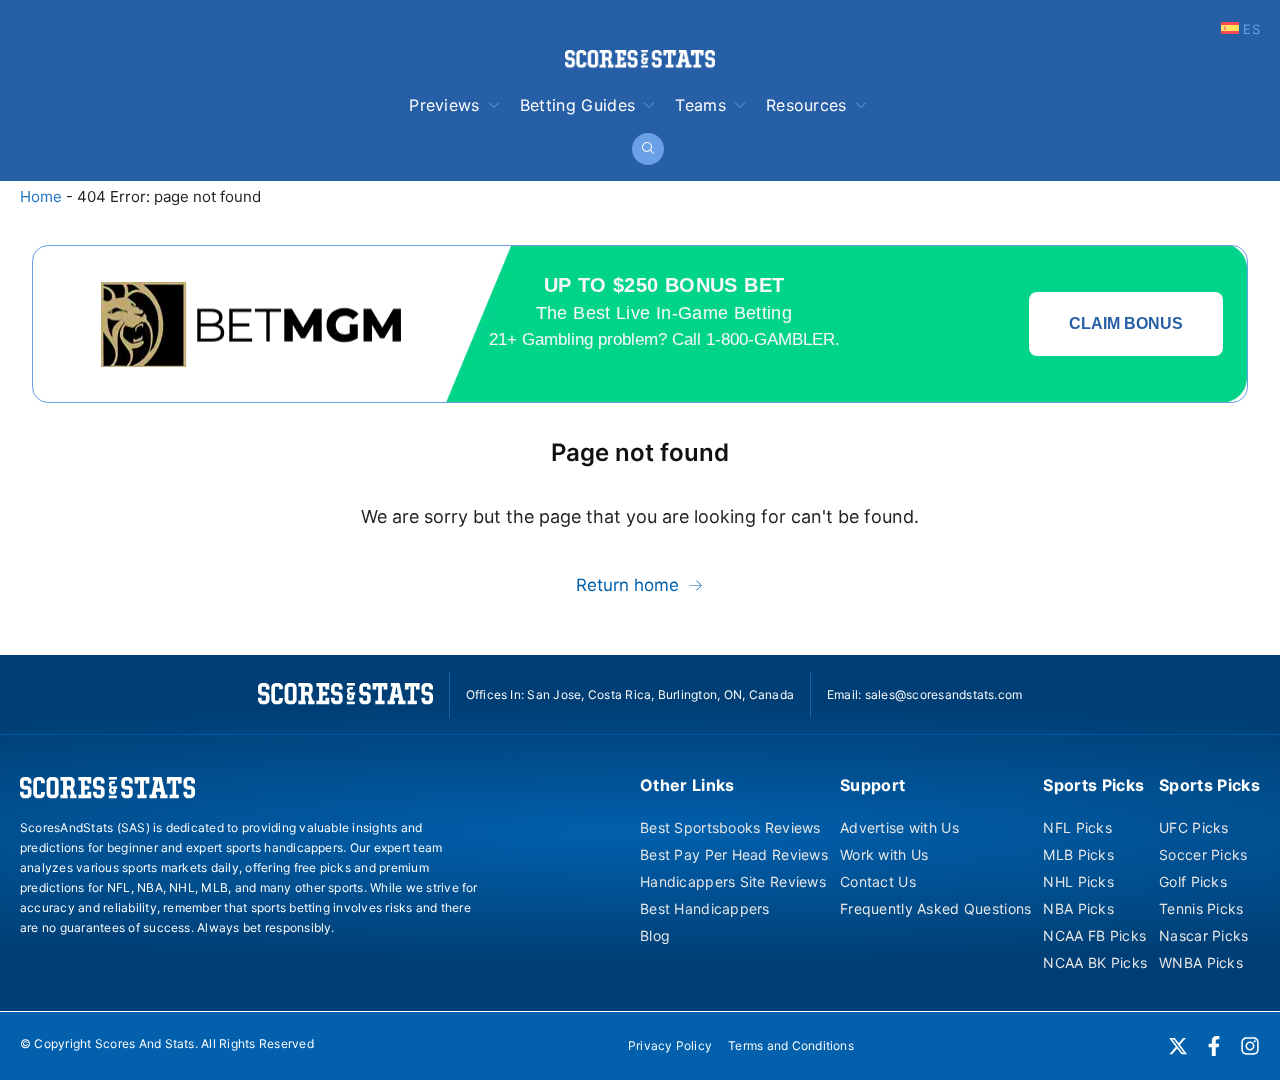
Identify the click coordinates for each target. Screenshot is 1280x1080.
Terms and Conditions (791, 1045)
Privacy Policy (670, 1045)
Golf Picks (1193, 881)
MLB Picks (1078, 854)
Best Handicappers (705, 908)
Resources (806, 105)
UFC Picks (1194, 827)
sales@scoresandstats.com (944, 694)
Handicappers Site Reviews (733, 881)
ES (1249, 29)
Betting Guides (577, 105)
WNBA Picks (1201, 962)
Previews (444, 105)
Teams (700, 105)
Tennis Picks (1201, 908)
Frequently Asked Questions (935, 908)
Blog (655, 935)
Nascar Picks (1203, 935)
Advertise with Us (899, 827)
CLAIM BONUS (1126, 323)
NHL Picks (1078, 881)
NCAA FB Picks (1094, 935)
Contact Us (878, 881)
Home (41, 196)
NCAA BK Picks (1095, 962)
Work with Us (884, 854)
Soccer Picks (1203, 854)
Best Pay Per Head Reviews (734, 854)
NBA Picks (1078, 908)
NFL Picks (1077, 827)
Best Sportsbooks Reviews (730, 827)
